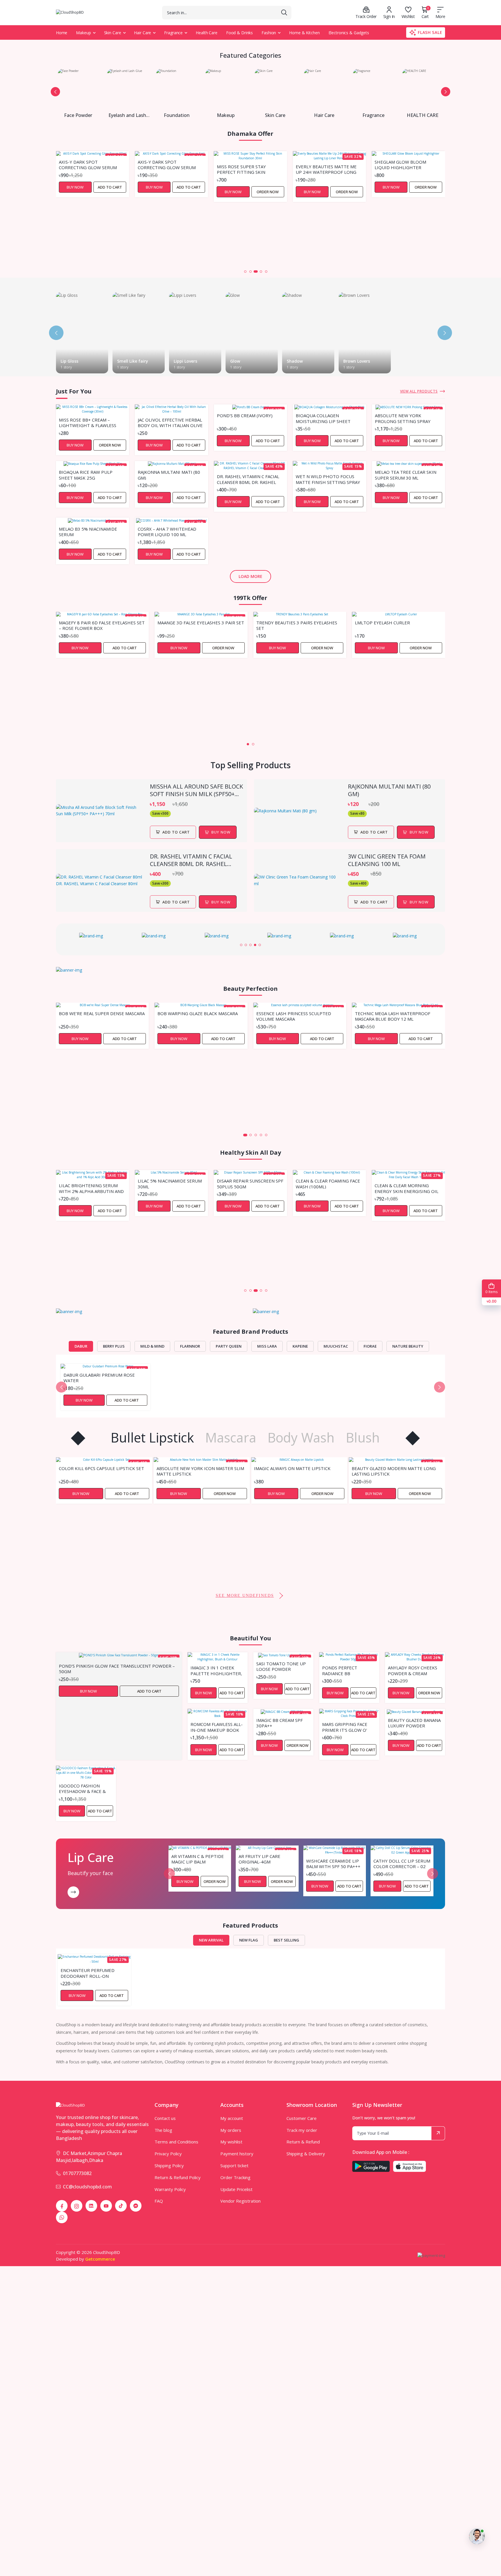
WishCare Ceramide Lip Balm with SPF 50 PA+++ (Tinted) (333, 1863)
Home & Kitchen (304, 33)
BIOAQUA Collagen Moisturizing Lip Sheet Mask (323, 418)
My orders (231, 2130)
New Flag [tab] (249, 1940)
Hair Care (143, 33)
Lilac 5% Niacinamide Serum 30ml (91, 1183)
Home (62, 33)
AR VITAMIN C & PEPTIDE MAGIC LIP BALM (198, 1859)
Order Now (189, 192)
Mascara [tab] (231, 1438)
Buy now (221, 832)
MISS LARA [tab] (267, 1346)
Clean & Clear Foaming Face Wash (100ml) (249, 1183)
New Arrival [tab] (211, 1940)
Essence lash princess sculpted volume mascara (294, 1016)
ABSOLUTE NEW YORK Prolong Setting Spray (403, 418)
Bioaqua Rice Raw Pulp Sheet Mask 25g (86, 475)
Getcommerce (100, 2259)
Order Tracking (235, 2177)
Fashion (269, 33)
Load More (251, 576)
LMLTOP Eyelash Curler (382, 623)
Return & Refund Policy (178, 2177)
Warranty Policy (170, 2189)
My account (232, 2118)
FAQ (159, 2201)
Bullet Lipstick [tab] (152, 1438)
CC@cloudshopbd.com (87, 2187)
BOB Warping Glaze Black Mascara (198, 1014)
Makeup (83, 33)
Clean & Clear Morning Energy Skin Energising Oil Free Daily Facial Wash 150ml (328, 1188)
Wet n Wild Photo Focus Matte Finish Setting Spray (328, 479)
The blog (163, 2130)
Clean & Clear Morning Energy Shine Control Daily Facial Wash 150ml (408, 1245)
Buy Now (75, 187)
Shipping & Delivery (306, 2154)
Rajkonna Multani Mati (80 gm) (169, 475)
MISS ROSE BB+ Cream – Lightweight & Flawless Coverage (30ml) (88, 422)
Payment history (237, 2154)
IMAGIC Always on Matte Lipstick (195, 1468)
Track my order (302, 2130)
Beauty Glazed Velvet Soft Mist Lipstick (389, 1553)
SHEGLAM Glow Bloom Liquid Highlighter (322, 164)
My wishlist (231, 2142)
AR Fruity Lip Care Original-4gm (259, 1859)
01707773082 (77, 2173)
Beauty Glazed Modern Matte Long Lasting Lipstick (296, 1471)
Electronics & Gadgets (349, 33)
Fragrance (173, 33)
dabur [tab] (81, 1346)
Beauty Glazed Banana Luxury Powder (414, 1723)
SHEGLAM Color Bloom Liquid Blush (401, 226)
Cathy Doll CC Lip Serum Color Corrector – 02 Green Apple (402, 1863)
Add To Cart (176, 832)
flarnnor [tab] (190, 1346)
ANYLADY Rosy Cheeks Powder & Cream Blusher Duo (413, 1670)
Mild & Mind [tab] (152, 1346)
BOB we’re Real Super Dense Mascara (102, 1014)
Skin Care (113, 33)
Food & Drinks (239, 33)
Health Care (207, 33)
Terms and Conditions (176, 2142)
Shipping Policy (169, 2165)
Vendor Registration (240, 2201)
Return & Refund (303, 2142)
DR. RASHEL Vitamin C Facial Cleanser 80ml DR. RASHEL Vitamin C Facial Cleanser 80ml (248, 479)
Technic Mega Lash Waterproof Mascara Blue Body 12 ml (393, 1016)
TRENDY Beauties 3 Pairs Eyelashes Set (297, 625)
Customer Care (302, 2118)
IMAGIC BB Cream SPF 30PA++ (279, 1723)
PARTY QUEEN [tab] (229, 1346)
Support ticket (234, 2165)
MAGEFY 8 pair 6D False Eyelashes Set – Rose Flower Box (102, 625)
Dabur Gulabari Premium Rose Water (99, 1378)
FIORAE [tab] (370, 1346)
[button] (55, 92)
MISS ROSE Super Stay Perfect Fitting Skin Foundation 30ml (162, 169)
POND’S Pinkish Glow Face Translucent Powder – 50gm (117, 1668)
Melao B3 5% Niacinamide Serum (88, 532)
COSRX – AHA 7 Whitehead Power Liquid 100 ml (167, 532)
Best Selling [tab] (286, 1940)
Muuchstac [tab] (336, 1346)
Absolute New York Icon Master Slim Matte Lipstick (103, 1471)
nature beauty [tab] (408, 1346)
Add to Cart (110, 187)
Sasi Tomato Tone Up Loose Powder (281, 1666)
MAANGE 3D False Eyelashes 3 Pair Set (201, 623)
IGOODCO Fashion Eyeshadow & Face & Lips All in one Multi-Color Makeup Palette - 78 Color (86, 1788)
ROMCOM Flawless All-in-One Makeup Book (217, 1727)
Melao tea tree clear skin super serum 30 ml (406, 475)
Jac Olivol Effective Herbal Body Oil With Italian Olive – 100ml (170, 422)
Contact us (165, 2118)
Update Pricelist (236, 2189)
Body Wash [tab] (301, 1438)
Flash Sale (430, 32)
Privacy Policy (168, 2154)
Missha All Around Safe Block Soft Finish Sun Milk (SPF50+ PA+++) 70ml (196, 790)
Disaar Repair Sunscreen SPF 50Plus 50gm (171, 1183)
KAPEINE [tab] (300, 1346)
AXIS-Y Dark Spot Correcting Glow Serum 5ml (88, 164)
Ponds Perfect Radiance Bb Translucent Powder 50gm (348, 1670)
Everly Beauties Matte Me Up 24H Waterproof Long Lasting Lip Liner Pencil (247, 169)
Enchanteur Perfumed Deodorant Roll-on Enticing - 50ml (88, 1973)
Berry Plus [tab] (114, 1346)
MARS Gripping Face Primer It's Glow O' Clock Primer (345, 1727)
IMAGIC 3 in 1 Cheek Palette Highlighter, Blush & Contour (216, 1670)
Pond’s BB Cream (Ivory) (245, 416)
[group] (94, 936)
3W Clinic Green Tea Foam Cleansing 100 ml (387, 860)
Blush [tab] (363, 1438)
